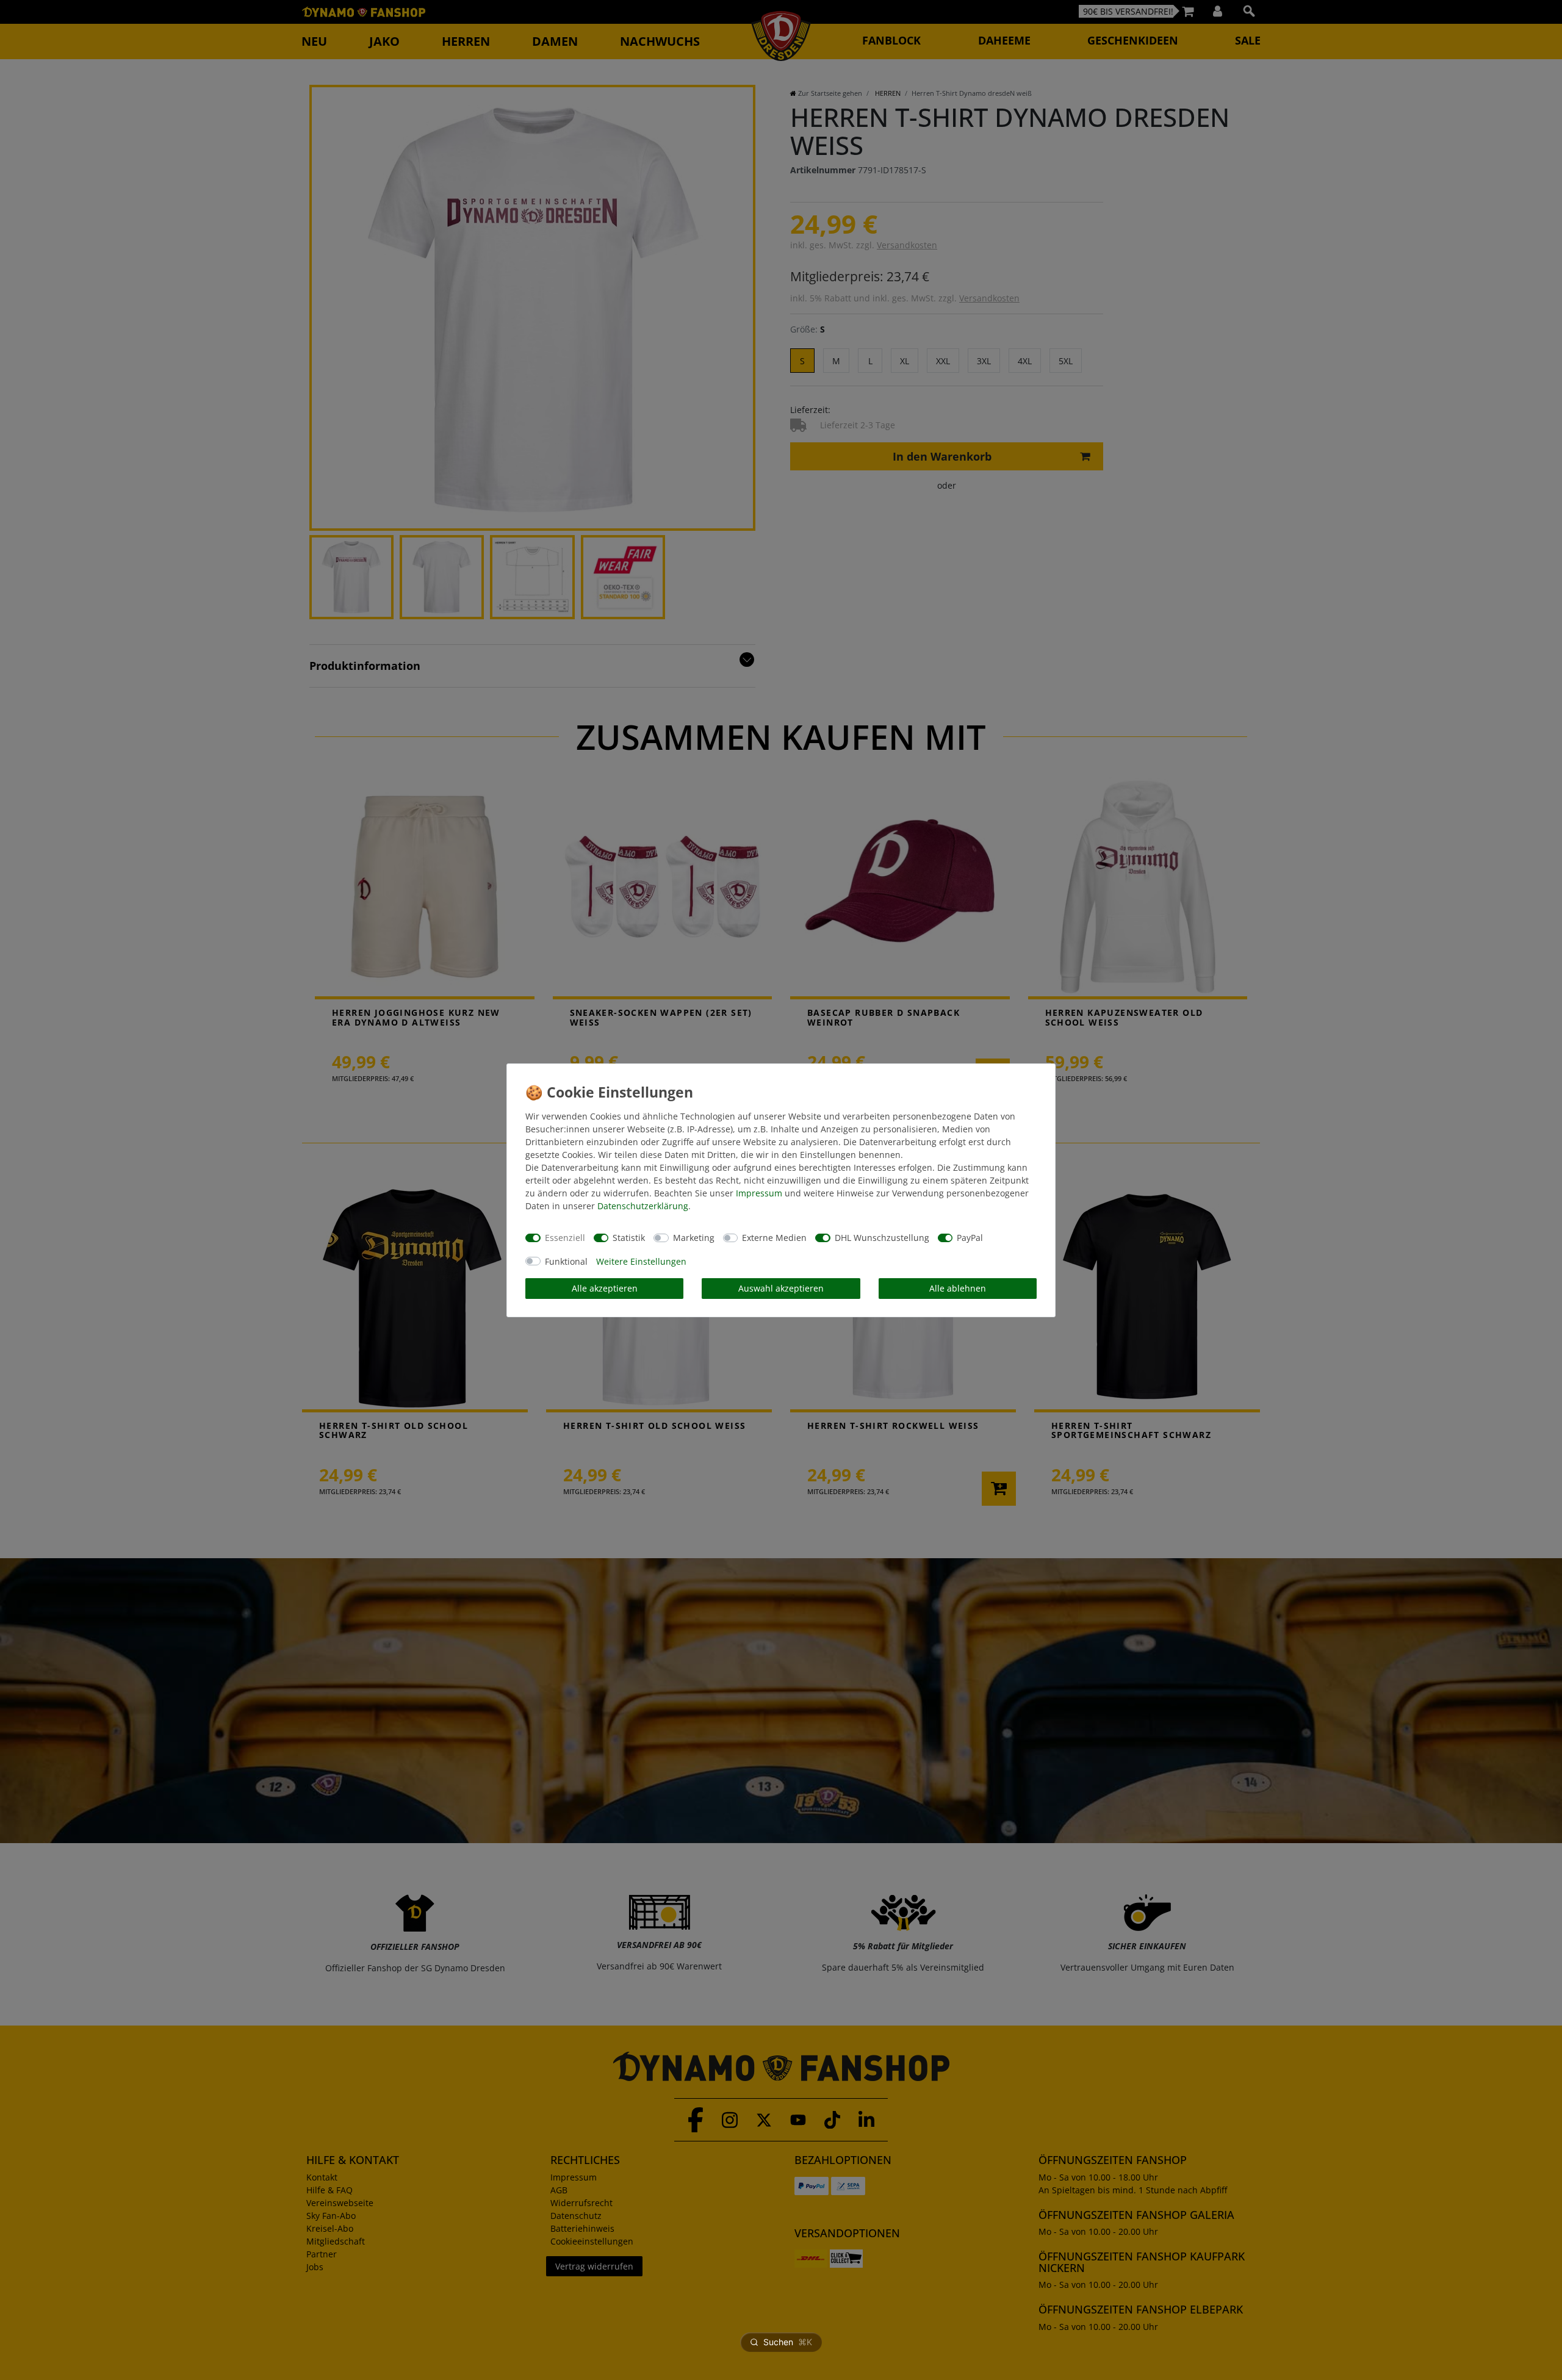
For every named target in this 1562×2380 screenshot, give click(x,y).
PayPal (970, 1238)
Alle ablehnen (958, 1288)
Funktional (566, 1261)
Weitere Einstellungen (641, 1261)
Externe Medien (774, 1238)
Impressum (759, 1193)
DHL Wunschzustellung (882, 1238)
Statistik (629, 1238)
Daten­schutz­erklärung (643, 1206)
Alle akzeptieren (605, 1288)
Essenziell (565, 1238)
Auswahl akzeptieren (781, 1288)
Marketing (694, 1238)
